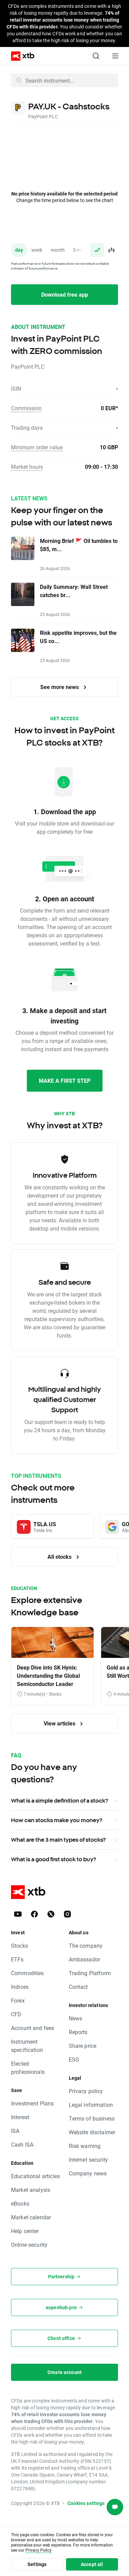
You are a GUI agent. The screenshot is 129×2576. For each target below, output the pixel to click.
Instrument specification (27, 2046)
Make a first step (65, 1081)
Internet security (89, 2159)
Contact (78, 1987)
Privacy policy (86, 2091)
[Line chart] (97, 250)
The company (86, 1945)
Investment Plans (32, 2103)
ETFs (17, 1959)
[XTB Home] (20, 56)
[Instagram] (67, 1914)
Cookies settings (86, 2503)
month (58, 250)
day (19, 250)
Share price (83, 2046)
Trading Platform (90, 1973)
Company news (88, 2173)
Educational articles (35, 2176)
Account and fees (33, 2028)
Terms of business (92, 2118)
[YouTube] (18, 1914)
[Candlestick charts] (111, 250)
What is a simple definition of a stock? (60, 1801)
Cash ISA (22, 2144)
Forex (18, 2000)
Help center (25, 2231)
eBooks (20, 2203)
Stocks (19, 1945)
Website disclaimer (92, 2132)
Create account (64, 2372)
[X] (51, 1914)
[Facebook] (34, 1914)
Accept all (92, 2564)
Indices (20, 1987)
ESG (74, 2059)
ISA (15, 2131)
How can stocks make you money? (57, 1820)
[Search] (96, 56)
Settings (37, 2564)
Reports (78, 2032)
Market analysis (31, 2190)
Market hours (27, 467)
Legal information (91, 2105)
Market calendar (31, 2217)
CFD (16, 2014)
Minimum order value (37, 447)
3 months (83, 250)
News (76, 2018)
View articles (60, 1723)
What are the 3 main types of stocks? (58, 1840)
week (37, 250)
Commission (26, 408)
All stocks (60, 1557)
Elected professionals (28, 2068)
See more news (60, 687)
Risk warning (85, 2146)
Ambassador (85, 1959)
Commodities (28, 1973)
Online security (29, 2245)
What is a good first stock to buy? (53, 1859)
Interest (20, 2117)
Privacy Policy (39, 2550)
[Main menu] (115, 56)
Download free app (65, 294)
